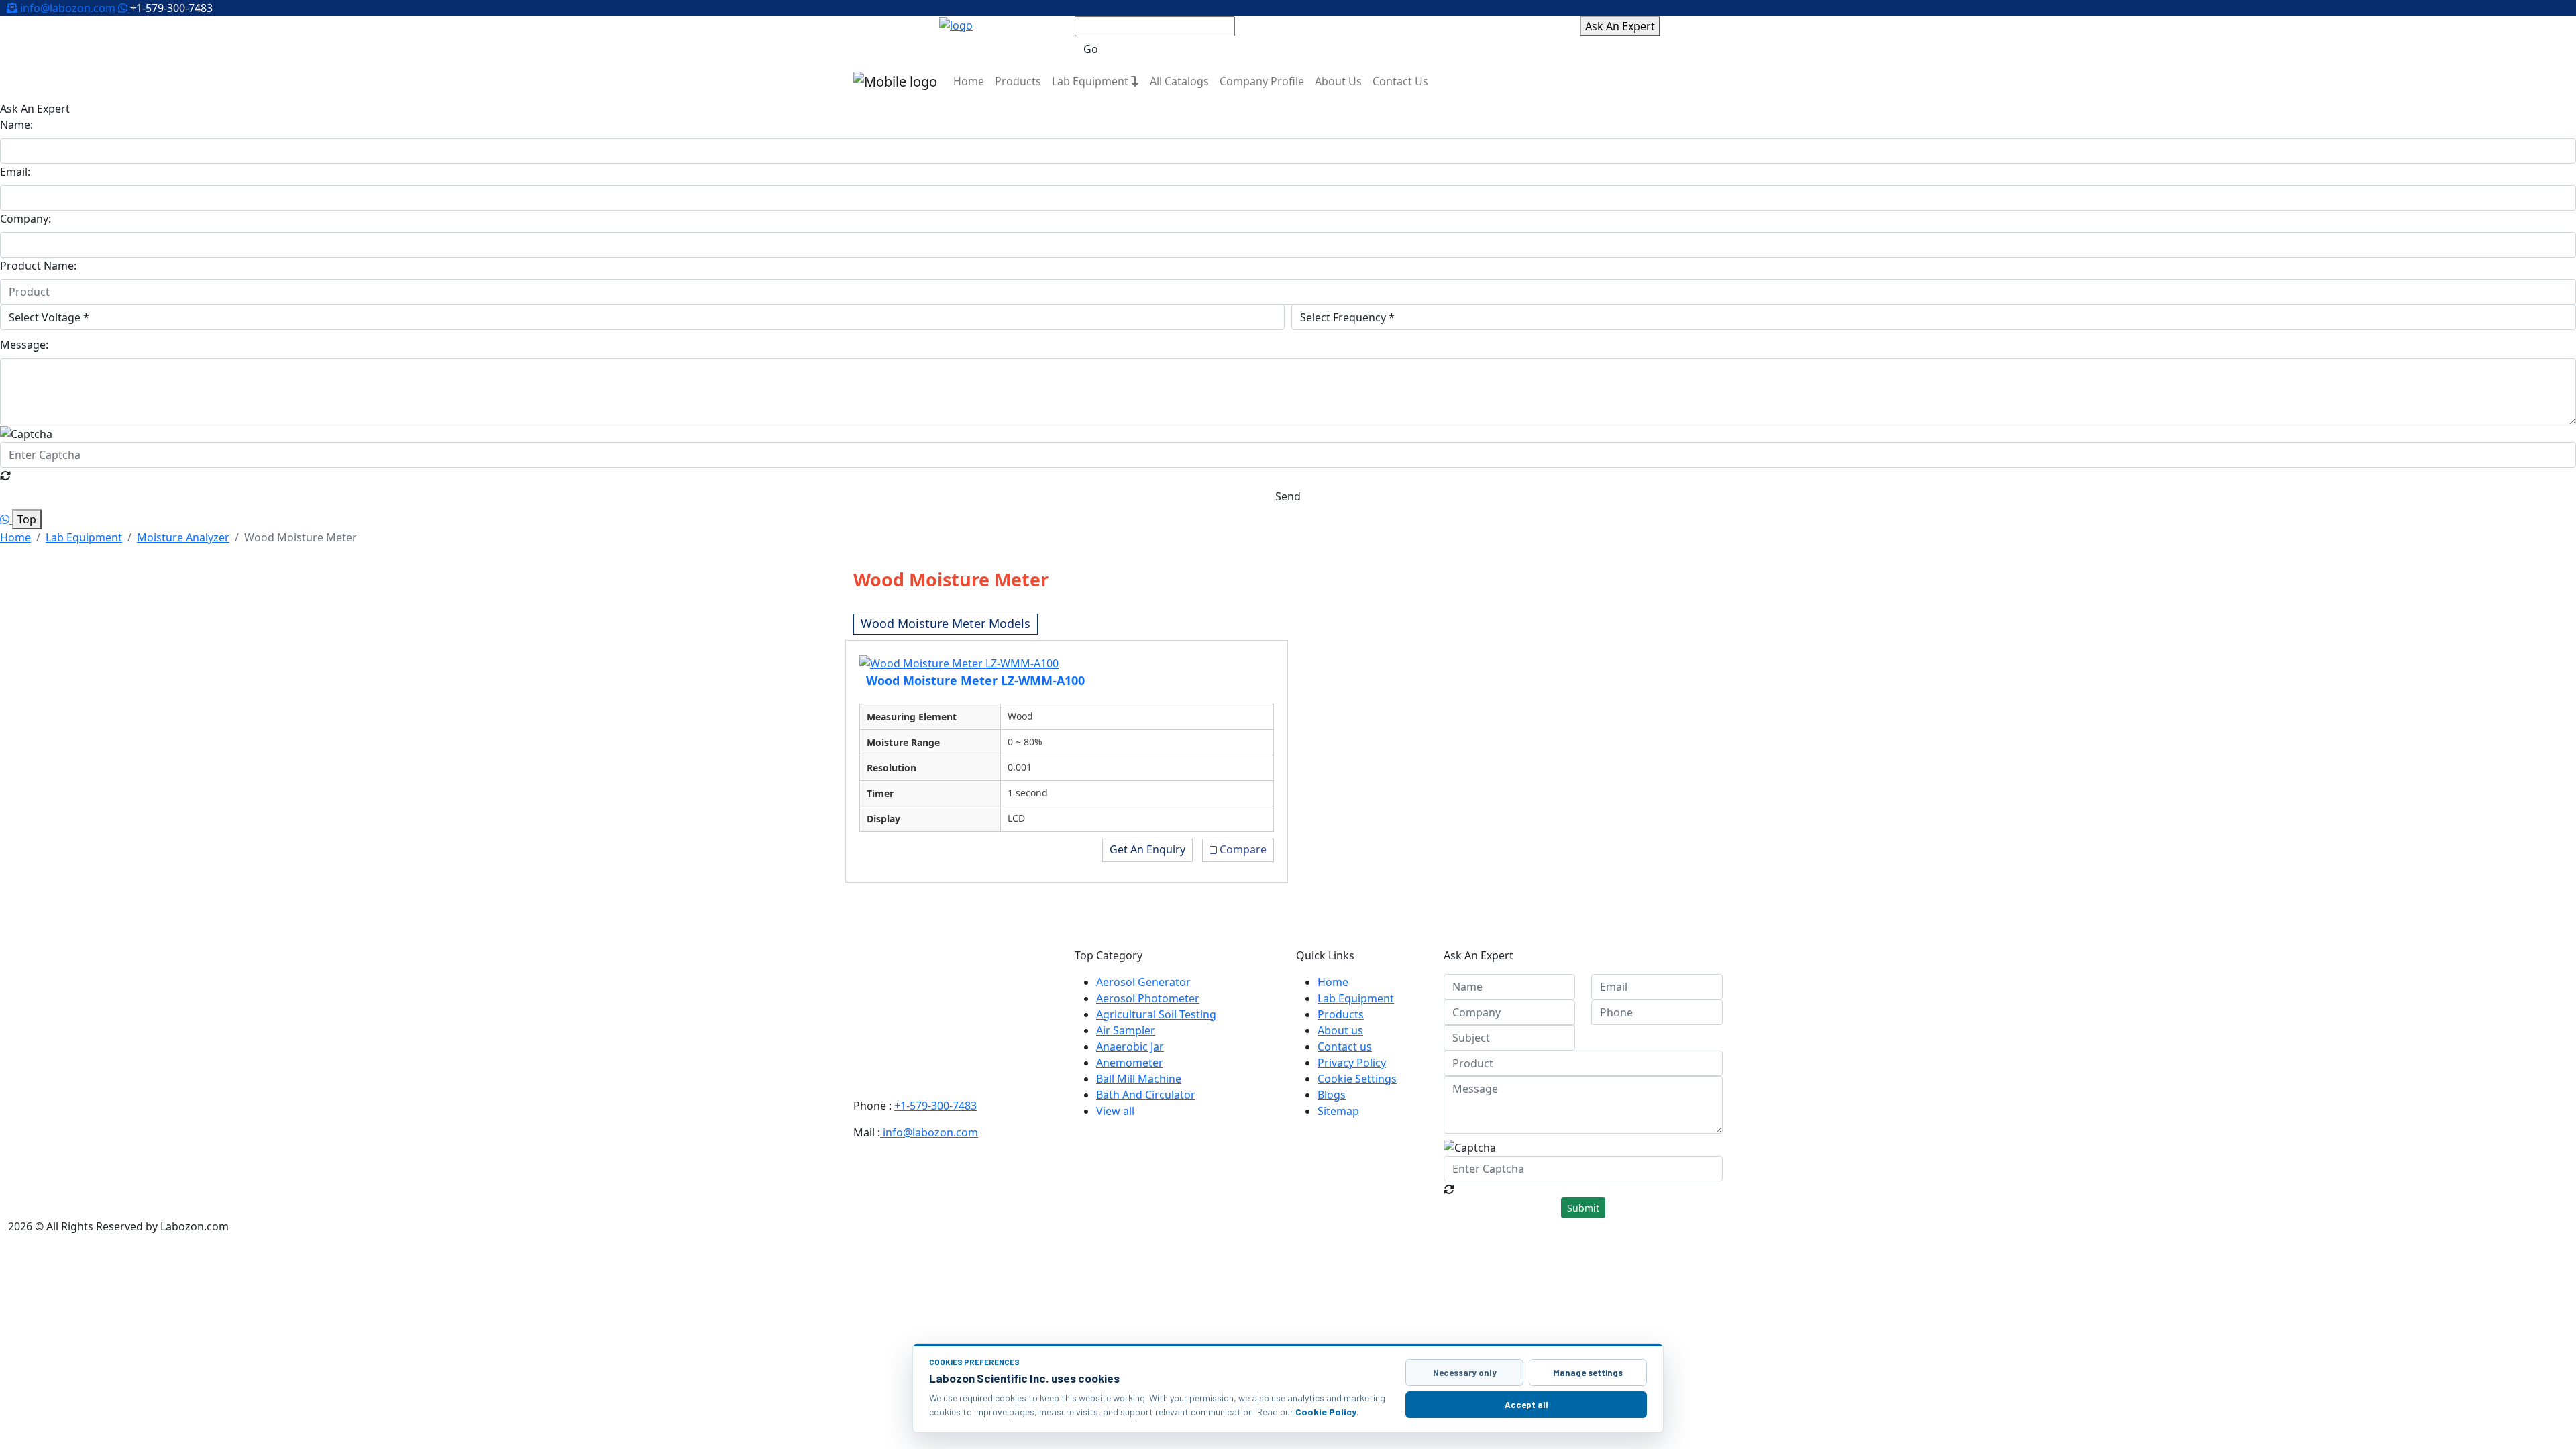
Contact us (1345, 1046)
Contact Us (1400, 81)
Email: (15, 172)
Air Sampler (1126, 1030)
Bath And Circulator (1146, 1095)
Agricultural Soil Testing (1156, 1014)
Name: (16, 125)
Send (1288, 496)
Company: (25, 219)
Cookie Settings (1357, 1079)
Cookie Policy (1326, 1412)
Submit (1583, 1208)
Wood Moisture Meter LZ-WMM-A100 (975, 680)
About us (1340, 1030)
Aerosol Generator (1143, 982)
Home (969, 81)
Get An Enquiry (1147, 849)
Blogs (1332, 1095)
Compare (1243, 849)
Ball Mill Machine (1139, 1079)
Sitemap (1338, 1111)
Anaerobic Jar (1130, 1046)
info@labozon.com (66, 8)
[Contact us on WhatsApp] (124, 8)
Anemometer (1130, 1063)
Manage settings (1588, 1373)
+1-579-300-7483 (935, 1106)
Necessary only (1465, 1373)
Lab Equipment (1091, 81)
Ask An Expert (1620, 26)
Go (1091, 49)
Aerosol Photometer (1148, 998)
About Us (1338, 81)
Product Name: (38, 266)
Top (27, 519)
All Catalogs (1179, 81)
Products (1018, 81)
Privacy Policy (1352, 1063)
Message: (24, 345)
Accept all (1526, 1405)
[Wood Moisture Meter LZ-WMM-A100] (959, 662)
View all (1115, 1111)
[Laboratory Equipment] (956, 24)
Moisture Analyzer (183, 537)
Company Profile (1262, 81)
